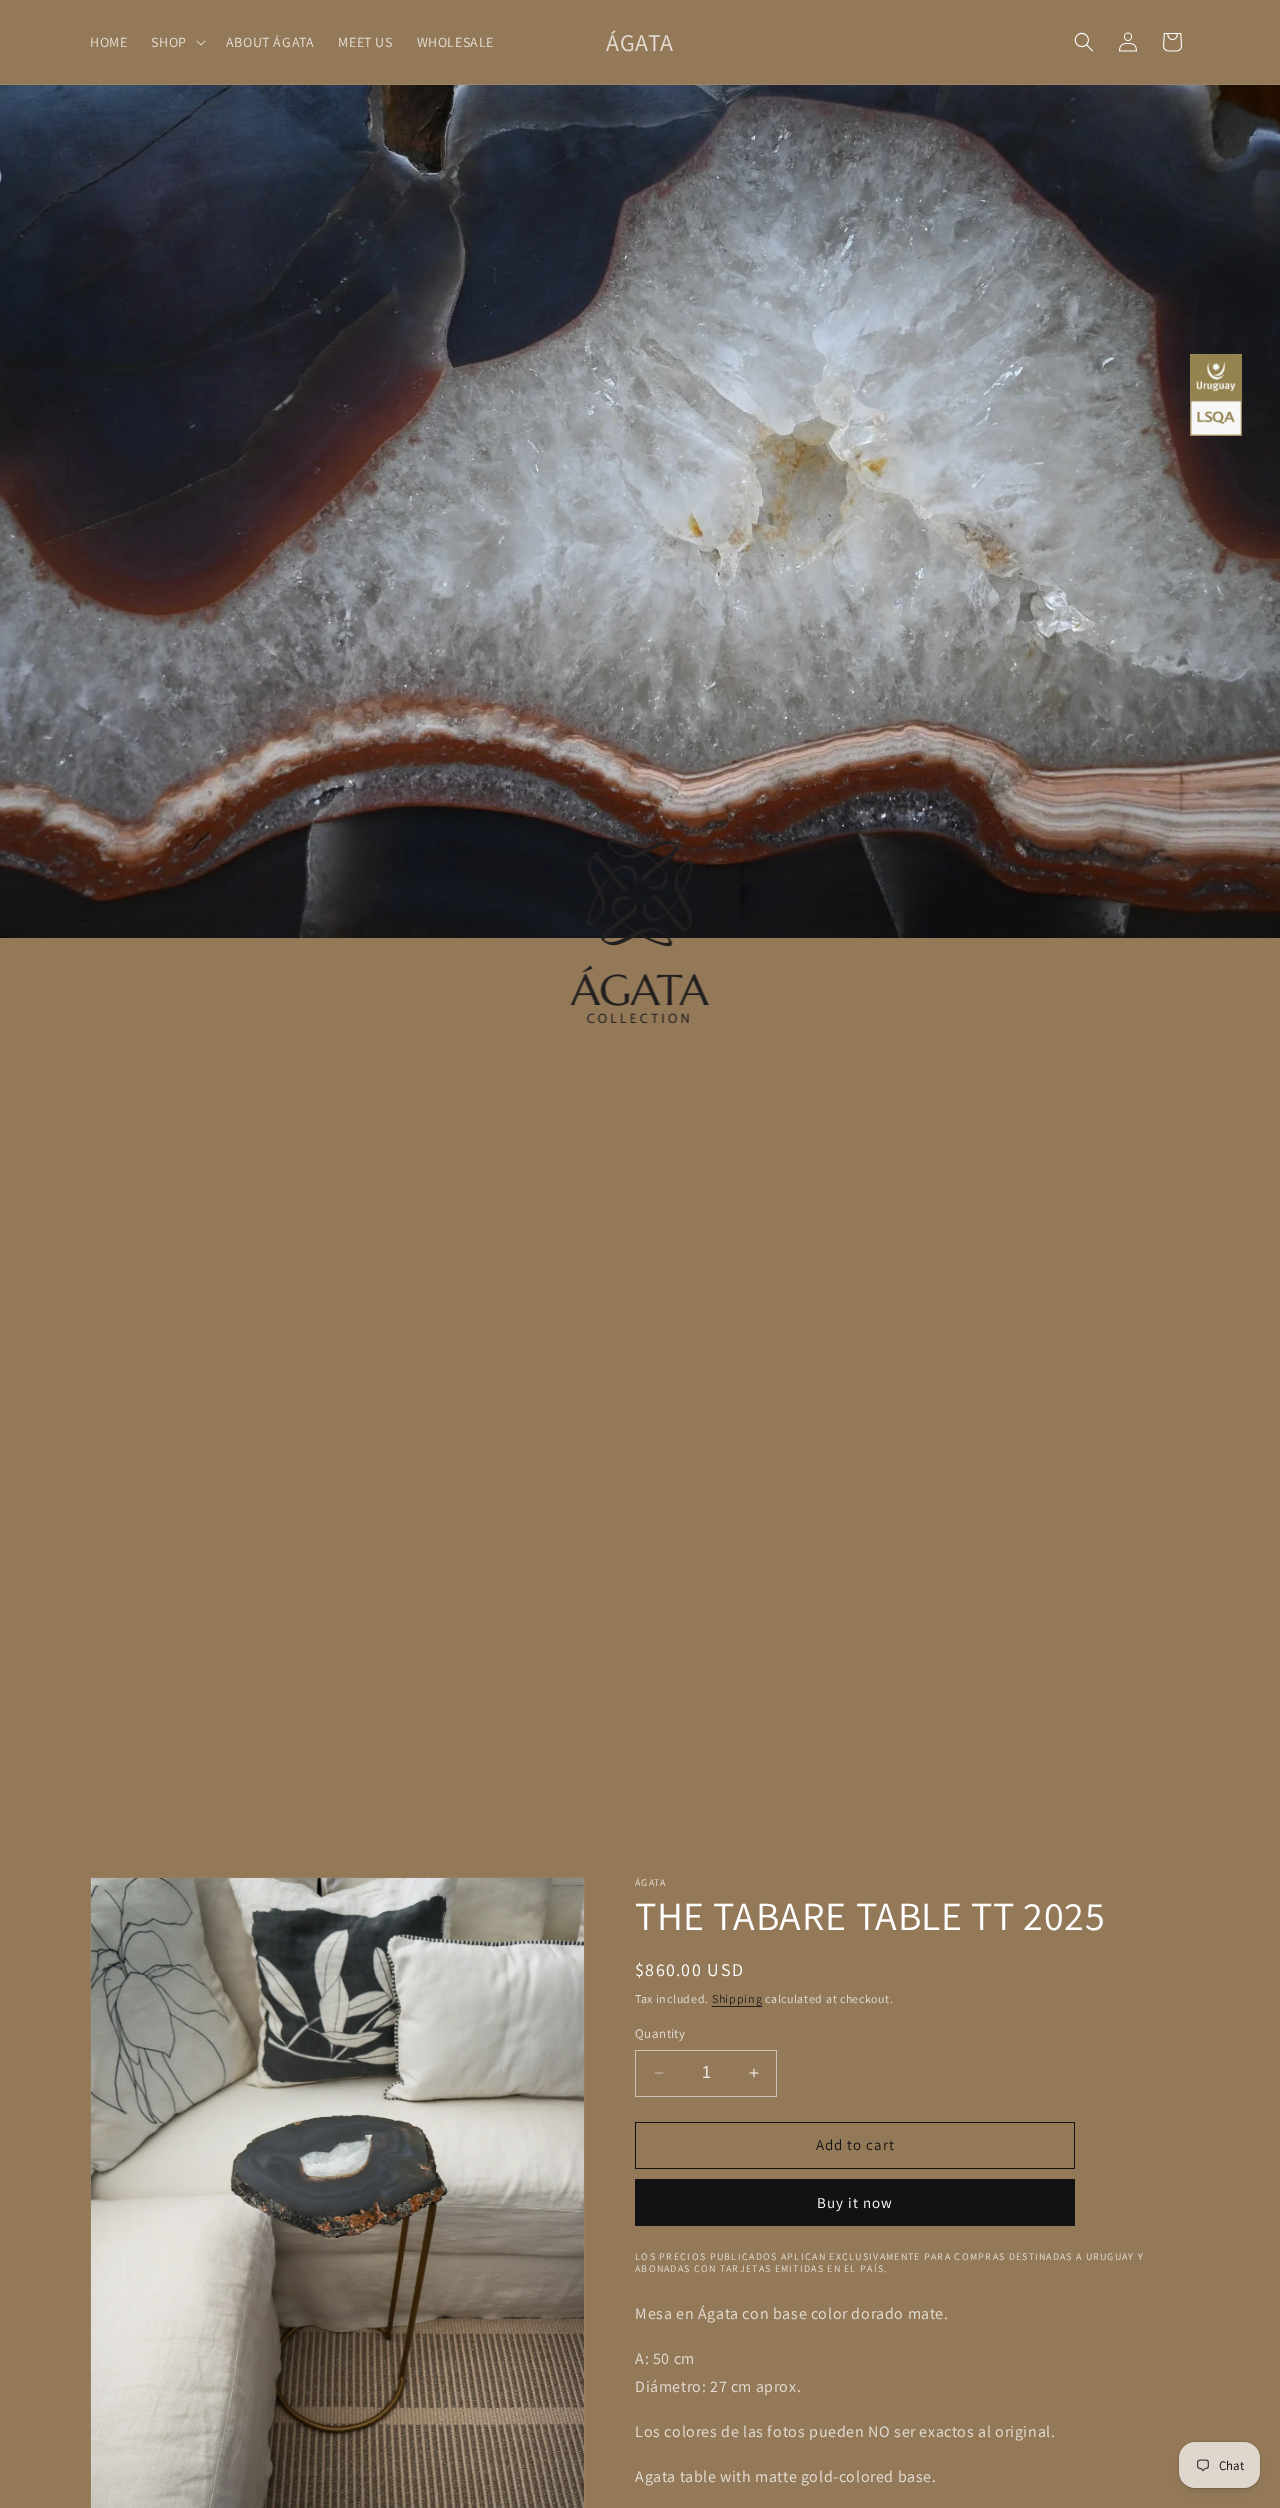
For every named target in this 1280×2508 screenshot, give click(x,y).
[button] (176, 42)
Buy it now (855, 2201)
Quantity (660, 2033)
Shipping (737, 1998)
